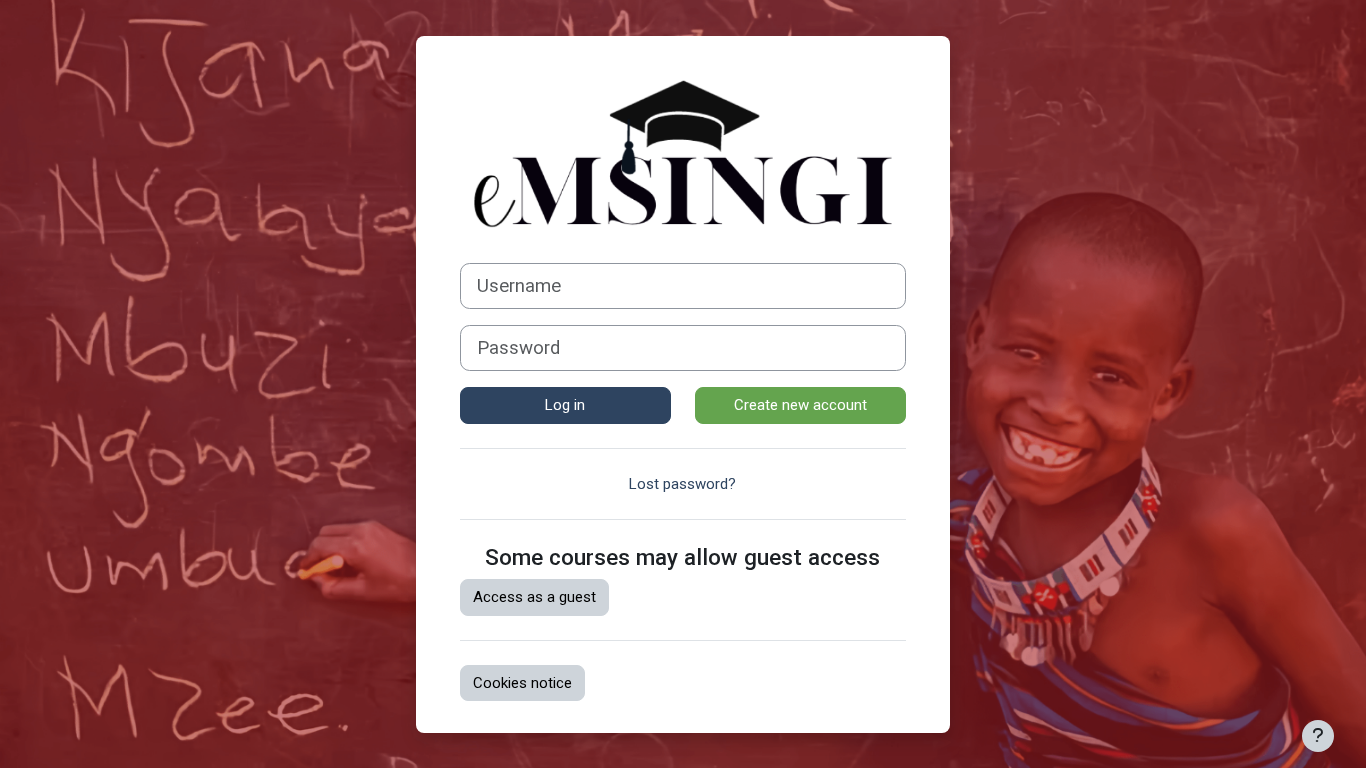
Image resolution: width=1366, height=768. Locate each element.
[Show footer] (1318, 736)
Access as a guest (534, 597)
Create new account (800, 405)
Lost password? (682, 484)
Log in (565, 405)
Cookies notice (522, 683)
